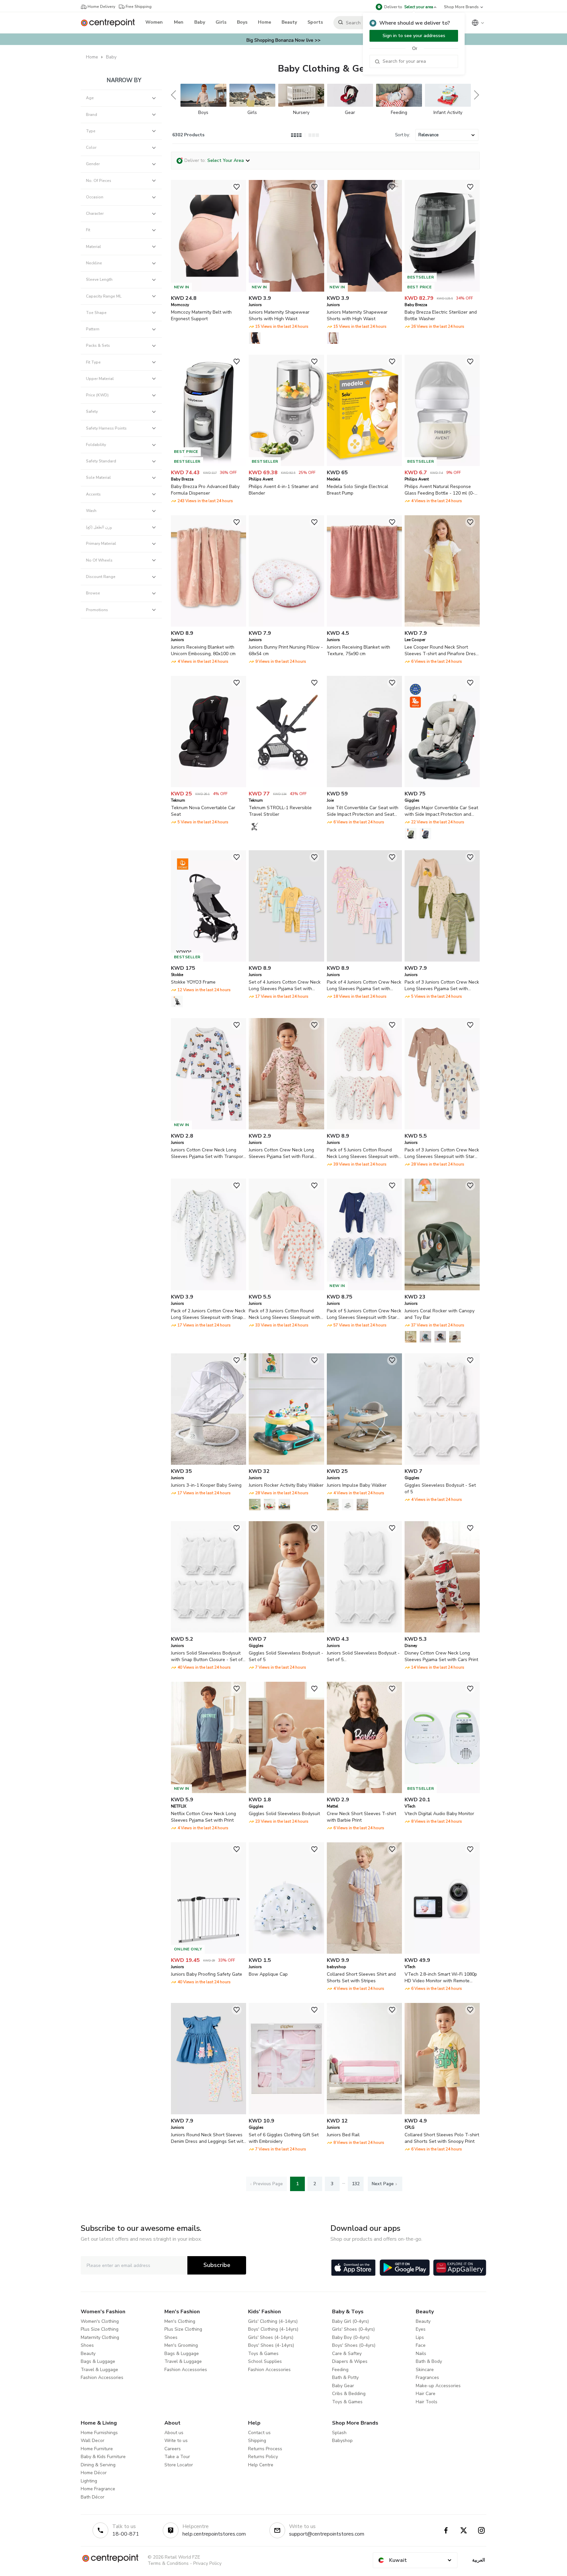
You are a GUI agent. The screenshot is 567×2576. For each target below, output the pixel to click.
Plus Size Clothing (100, 2329)
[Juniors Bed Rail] (364, 2113)
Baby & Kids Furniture (103, 2457)
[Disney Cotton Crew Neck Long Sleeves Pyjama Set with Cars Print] (442, 1631)
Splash (339, 2433)
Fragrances (427, 2377)
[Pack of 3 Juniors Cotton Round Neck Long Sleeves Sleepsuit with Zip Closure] (286, 1289)
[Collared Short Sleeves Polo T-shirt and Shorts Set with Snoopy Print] (442, 2113)
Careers (173, 2449)
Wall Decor (93, 2441)
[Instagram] (481, 2530)
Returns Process (265, 2449)
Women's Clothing (100, 2321)
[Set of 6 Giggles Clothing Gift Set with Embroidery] (286, 2113)
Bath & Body (429, 2361)
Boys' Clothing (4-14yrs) (273, 2329)
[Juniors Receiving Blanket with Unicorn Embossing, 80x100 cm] (209, 625)
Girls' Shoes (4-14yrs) (271, 2337)
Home (92, 57)
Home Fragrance (98, 2489)
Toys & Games (263, 2354)
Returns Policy (263, 2457)
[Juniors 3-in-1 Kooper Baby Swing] (209, 1463)
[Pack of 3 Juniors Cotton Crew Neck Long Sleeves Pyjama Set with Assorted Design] (442, 960)
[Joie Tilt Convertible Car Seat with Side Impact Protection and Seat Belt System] (364, 786)
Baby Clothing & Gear (325, 69)
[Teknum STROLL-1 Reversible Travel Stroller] (286, 786)
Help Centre (261, 2465)
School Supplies (265, 2361)
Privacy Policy (207, 2563)
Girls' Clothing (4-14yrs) (273, 2321)
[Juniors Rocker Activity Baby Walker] (286, 1463)
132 (356, 2184)
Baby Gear (343, 2386)
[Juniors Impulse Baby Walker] (364, 1463)
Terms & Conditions (168, 2563)
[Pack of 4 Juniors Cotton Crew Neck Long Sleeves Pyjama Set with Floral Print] (364, 960)
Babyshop (342, 2441)
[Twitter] (464, 2530)
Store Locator (179, 2465)
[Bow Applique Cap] (286, 1952)
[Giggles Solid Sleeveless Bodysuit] (286, 1792)
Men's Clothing (180, 2321)
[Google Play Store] (405, 2268)
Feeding (340, 2370)
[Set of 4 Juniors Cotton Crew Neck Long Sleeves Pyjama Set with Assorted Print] (286, 960)
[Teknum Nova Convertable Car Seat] (209, 786)
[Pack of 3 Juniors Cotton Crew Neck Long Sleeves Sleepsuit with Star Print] (442, 1128)
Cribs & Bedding (349, 2394)
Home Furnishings (99, 2433)
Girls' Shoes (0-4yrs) (353, 2329)
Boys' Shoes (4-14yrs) (271, 2345)
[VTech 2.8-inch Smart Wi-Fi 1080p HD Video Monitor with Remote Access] (442, 1952)
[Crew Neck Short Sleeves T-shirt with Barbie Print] (364, 1792)
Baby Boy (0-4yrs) (351, 2337)
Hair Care (426, 2394)
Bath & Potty (345, 2377)
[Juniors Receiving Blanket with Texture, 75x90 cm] (364, 625)
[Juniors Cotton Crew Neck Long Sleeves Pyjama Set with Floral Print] (286, 1128)
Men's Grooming (181, 2345)
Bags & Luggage (98, 2361)
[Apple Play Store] (353, 2268)
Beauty (88, 2354)
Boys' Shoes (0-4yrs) (354, 2345)
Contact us (259, 2433)
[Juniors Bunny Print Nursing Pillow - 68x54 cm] (286, 625)
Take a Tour (177, 2457)
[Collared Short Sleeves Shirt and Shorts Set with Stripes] (364, 1952)
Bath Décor (93, 2497)
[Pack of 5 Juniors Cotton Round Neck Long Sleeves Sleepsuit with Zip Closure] (364, 1128)
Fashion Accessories (102, 2377)
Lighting (89, 2481)
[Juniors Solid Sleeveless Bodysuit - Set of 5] (364, 1631)
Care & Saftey (347, 2354)
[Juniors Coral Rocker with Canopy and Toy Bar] (442, 1289)
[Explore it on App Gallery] (460, 2268)
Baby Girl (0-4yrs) (350, 2321)
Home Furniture (97, 2449)
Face (421, 2345)
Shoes (87, 2345)
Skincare (425, 2370)
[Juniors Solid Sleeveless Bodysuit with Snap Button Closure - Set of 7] (209, 1631)
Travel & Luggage (99, 2370)
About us (174, 2433)
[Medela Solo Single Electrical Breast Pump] (364, 465)
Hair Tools (427, 2402)
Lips (420, 2337)
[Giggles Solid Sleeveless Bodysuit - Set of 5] (286, 1631)
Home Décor (94, 2473)
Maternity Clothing (100, 2337)
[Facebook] (446, 2530)
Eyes (421, 2329)
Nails (421, 2354)
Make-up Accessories (438, 2386)
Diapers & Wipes (350, 2361)
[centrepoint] (110, 23)
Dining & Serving (98, 2465)
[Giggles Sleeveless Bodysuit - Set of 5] (442, 1463)
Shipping (257, 2441)
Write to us (176, 2441)
